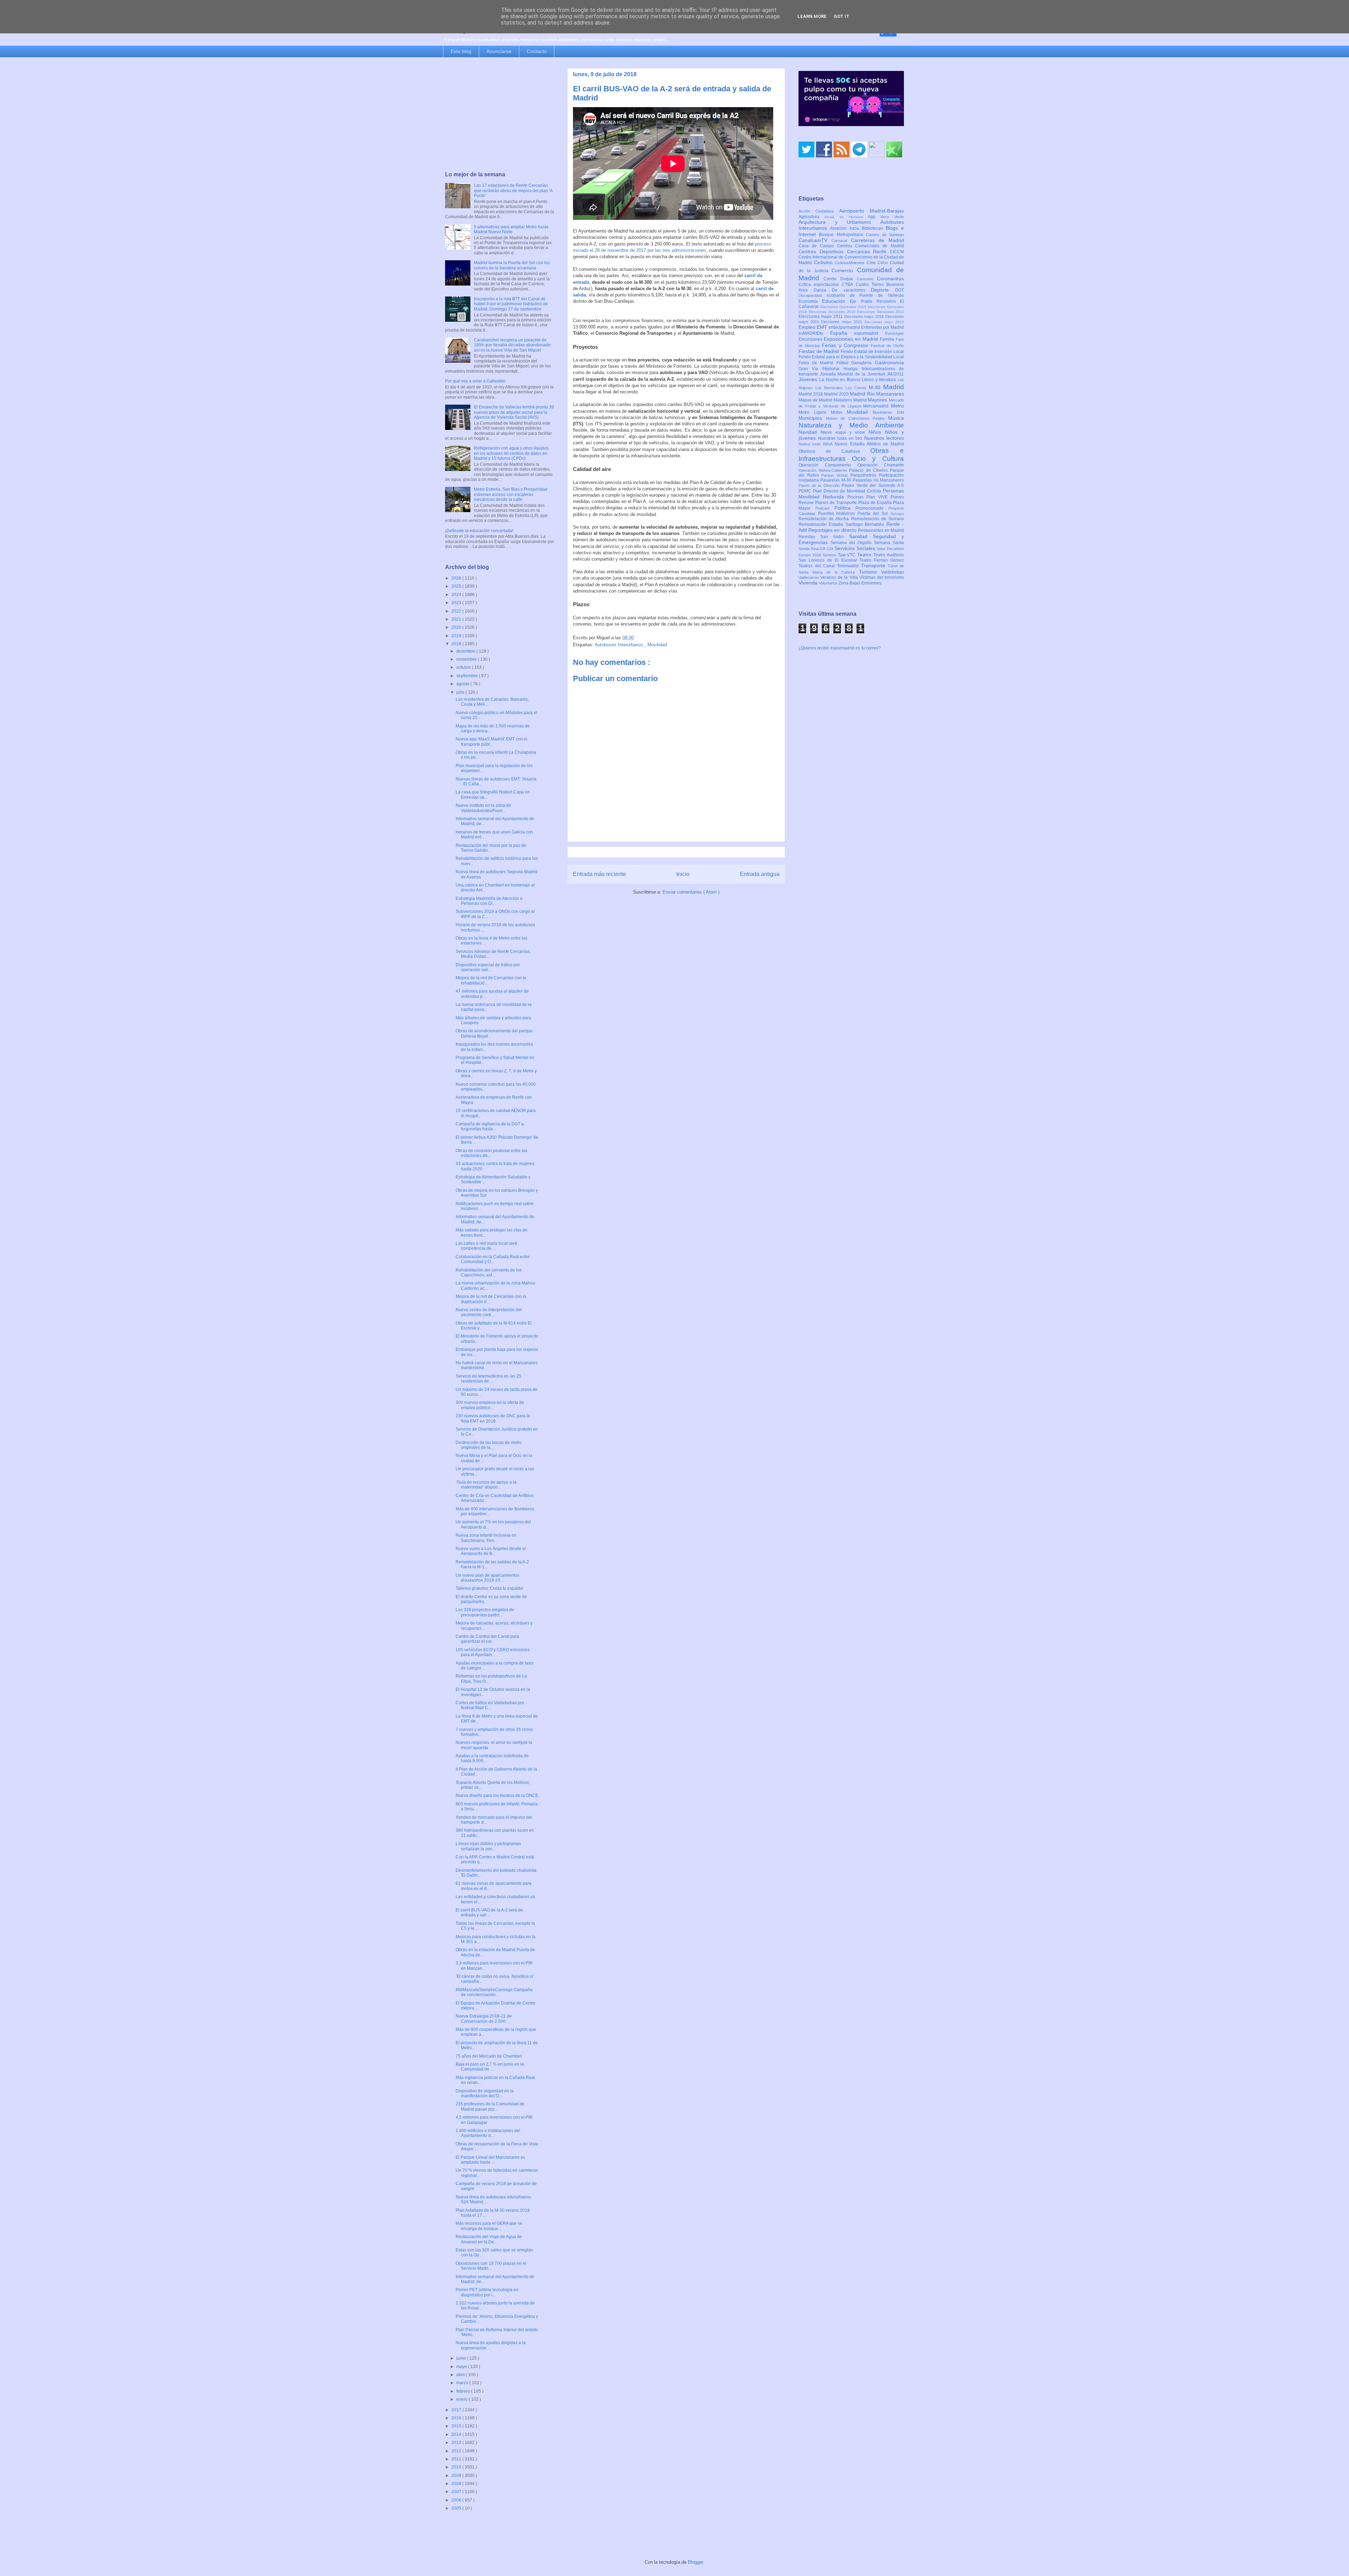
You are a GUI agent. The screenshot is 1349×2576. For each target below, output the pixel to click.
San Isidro (835, 625)
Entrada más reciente (599, 874)
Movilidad (657, 645)
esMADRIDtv (814, 421)
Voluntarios (829, 671)
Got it (842, 16)
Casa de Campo (818, 334)
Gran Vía (810, 457)
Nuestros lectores (884, 526)
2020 (457, 627)
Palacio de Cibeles (869, 558)
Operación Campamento (828, 553)
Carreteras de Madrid (878, 328)
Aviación (840, 316)
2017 (457, 2410)
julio (461, 692)
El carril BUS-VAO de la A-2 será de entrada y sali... (489, 1913)
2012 (457, 2451)
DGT (900, 378)
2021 (457, 619)
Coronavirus (890, 366)
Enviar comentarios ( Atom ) (691, 892)
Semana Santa (889, 630)
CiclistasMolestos (851, 351)
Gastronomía (889, 450)
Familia (888, 427)
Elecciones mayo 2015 (865, 404)
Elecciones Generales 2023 (881, 400)
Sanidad (861, 624)
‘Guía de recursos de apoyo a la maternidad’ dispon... (486, 1485)
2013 (457, 2443)
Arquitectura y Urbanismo (839, 310)
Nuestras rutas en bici (841, 526)
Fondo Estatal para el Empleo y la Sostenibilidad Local (851, 445)
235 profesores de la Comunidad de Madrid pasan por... (490, 2106)
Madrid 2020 (837, 482)
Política (845, 596)
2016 (457, 2418)
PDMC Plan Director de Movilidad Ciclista (841, 579)
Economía (810, 389)
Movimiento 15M (888, 500)
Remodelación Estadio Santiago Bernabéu (842, 612)
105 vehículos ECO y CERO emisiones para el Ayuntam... (493, 1652)
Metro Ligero (815, 500)
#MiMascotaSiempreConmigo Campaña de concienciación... (494, 1992)
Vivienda (809, 671)
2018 (457, 644)
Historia (833, 456)
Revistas (809, 625)
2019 (457, 636)
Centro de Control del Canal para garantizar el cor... (487, 1639)
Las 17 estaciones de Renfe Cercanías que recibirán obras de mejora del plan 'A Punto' (513, 191)
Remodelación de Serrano (878, 607)
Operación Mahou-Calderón (824, 558)
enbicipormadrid (845, 415)
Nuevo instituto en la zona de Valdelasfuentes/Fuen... (483, 808)
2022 (457, 611)
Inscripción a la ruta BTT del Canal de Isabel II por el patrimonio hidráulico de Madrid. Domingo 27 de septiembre (511, 304)
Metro (897, 493)
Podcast (825, 596)
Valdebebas (892, 660)
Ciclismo (825, 350)
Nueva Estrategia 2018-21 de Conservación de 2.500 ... (484, 2019)
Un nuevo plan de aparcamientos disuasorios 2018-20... (487, 1578)
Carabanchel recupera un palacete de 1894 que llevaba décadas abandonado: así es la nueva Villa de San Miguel (513, 345)
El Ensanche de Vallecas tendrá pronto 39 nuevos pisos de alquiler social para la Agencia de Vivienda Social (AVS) (514, 412)
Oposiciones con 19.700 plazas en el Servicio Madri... (491, 2266)
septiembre (468, 676)
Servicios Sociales (856, 636)
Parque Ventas (836, 563)
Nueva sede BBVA (817, 532)
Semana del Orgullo (852, 630)
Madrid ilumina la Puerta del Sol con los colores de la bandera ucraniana (512, 265)
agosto (463, 684)
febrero (464, 2391)
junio (462, 2358)
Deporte (883, 378)
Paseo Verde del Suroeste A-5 (873, 573)
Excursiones (811, 427)
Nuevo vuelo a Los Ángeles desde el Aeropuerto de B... (491, 1551)
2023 (457, 603)
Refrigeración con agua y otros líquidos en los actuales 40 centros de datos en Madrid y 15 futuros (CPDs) (511, 453)
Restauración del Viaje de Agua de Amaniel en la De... (489, 2239)
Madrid (894, 475)
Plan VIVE (878, 585)
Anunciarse (499, 51)
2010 (457, 2467)
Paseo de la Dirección (820, 573)
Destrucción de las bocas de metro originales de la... (489, 1445)
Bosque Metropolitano (842, 322)
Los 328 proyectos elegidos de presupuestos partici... (485, 1612)
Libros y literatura (880, 468)
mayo (462, 2367)
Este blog (461, 51)
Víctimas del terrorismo (882, 665)
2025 (457, 586)
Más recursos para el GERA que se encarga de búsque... (489, 2226)
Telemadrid (849, 654)
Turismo (870, 660)
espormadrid (870, 421)
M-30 (876, 475)
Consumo (867, 367)
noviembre (467, 659)
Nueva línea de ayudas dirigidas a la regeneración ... (491, 2345)
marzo (463, 2383)
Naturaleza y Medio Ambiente (851, 513)
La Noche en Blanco (840, 468)
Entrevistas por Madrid (882, 415)
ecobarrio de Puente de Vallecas (865, 383)
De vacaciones (851, 378)
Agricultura (812, 305)
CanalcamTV (815, 328)
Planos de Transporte (837, 590)
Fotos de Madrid (817, 451)
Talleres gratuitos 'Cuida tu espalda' (490, 1588)
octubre (464, 667)
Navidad (810, 520)
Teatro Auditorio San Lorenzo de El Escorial (851, 645)
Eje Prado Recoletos (875, 389)
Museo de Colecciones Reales (857, 506)
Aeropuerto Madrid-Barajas (872, 299)
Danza (823, 378)
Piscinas (857, 585)
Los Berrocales (830, 476)
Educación (836, 389)
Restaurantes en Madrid (881, 618)
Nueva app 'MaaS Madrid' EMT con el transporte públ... (491, 741)
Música (896, 506)
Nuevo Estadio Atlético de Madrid (869, 532)
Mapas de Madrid (816, 488)
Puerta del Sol (874, 601)
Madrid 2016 (811, 482)
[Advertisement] (500, 115)
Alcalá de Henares (846, 305)
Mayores (878, 488)
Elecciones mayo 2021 (843, 410)
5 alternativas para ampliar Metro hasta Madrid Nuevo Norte (511, 229)
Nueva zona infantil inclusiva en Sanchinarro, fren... (486, 1538)
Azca (856, 316)
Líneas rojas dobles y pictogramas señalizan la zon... (488, 1846)
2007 (457, 2492)
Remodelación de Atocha (825, 607)
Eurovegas (895, 421)
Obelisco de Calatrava (834, 539)
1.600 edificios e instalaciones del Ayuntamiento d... (488, 2133)
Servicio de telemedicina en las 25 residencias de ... (488, 1379)
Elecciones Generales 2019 (833, 400)
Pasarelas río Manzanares (878, 568)
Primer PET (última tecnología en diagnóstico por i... (487, 2292)
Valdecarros (809, 665)
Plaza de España (876, 590)
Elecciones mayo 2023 (884, 410)
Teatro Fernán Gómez (882, 648)
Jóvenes (809, 467)
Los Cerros (857, 476)
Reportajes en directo (833, 618)
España (842, 421)
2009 (457, 2476)
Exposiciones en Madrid (852, 427)
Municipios (812, 506)
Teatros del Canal (818, 654)
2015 (457, 2426)
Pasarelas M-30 (836, 568)
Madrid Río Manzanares (877, 482)
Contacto (537, 51)
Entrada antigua (760, 874)
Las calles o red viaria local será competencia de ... (486, 1246)
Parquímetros (865, 563)
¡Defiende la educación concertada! (479, 531)
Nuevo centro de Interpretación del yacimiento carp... (489, 1312)
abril (461, 2375)
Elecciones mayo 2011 (821, 404)
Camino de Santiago (885, 322)
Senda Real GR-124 (817, 636)
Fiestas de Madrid (820, 439)
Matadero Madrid (851, 488)
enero (462, 2399)
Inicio (683, 874)
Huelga (852, 457)
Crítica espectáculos (820, 372)
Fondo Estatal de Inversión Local (872, 439)
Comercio (844, 358)
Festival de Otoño (887, 433)
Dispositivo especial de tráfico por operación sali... (488, 967)
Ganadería (863, 451)
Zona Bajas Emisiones (860, 671)
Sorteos (830, 643)
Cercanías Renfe (869, 339)
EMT (823, 415)
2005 (457, 2508)
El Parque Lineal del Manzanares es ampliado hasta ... (490, 2160)
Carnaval (841, 328)
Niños (877, 520)
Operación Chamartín (881, 553)
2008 (457, 2484)
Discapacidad (813, 383)
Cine (872, 351)
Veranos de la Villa (840, 665)
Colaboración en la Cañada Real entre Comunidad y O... (493, 1259)
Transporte (875, 653)
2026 (457, 578)
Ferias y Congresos (847, 433)
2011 (457, 2459)
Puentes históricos (838, 601)
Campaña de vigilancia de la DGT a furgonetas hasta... (490, 1126)
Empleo (808, 415)
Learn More (812, 16)
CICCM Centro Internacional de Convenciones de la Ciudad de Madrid (851, 345)
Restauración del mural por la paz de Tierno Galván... (491, 848)
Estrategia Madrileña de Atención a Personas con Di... (489, 901)
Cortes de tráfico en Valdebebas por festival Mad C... (490, 1705)
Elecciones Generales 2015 (844, 395)
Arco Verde (892, 305)
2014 (457, 2434)
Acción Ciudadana (819, 299)
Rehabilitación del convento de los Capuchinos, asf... (489, 1273)
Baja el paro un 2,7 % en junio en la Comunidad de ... (490, 2067)
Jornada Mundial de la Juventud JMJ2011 (862, 462)
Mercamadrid (877, 494)
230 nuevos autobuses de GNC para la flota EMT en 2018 (493, 1418)
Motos (839, 500)
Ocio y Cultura (878, 546)
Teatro (865, 642)
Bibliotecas (874, 316)
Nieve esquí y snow (845, 520)
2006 (457, 2500)
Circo (884, 351)
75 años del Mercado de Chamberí (489, 2056)
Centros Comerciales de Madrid (871, 334)
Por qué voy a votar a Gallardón (475, 381)
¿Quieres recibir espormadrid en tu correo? (840, 736)
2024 (457, 595)
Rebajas (897, 601)
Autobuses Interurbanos (620, 645)
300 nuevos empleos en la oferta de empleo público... (490, 1405)
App (874, 305)
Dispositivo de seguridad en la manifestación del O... (485, 2093)
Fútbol (844, 451)
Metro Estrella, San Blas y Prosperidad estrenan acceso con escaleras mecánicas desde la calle (511, 494)
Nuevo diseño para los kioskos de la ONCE (497, 1796)
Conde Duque (840, 367)
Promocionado (872, 596)
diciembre (466, 651)
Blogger (695, 2562)
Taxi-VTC (848, 643)
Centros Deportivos (823, 339)
